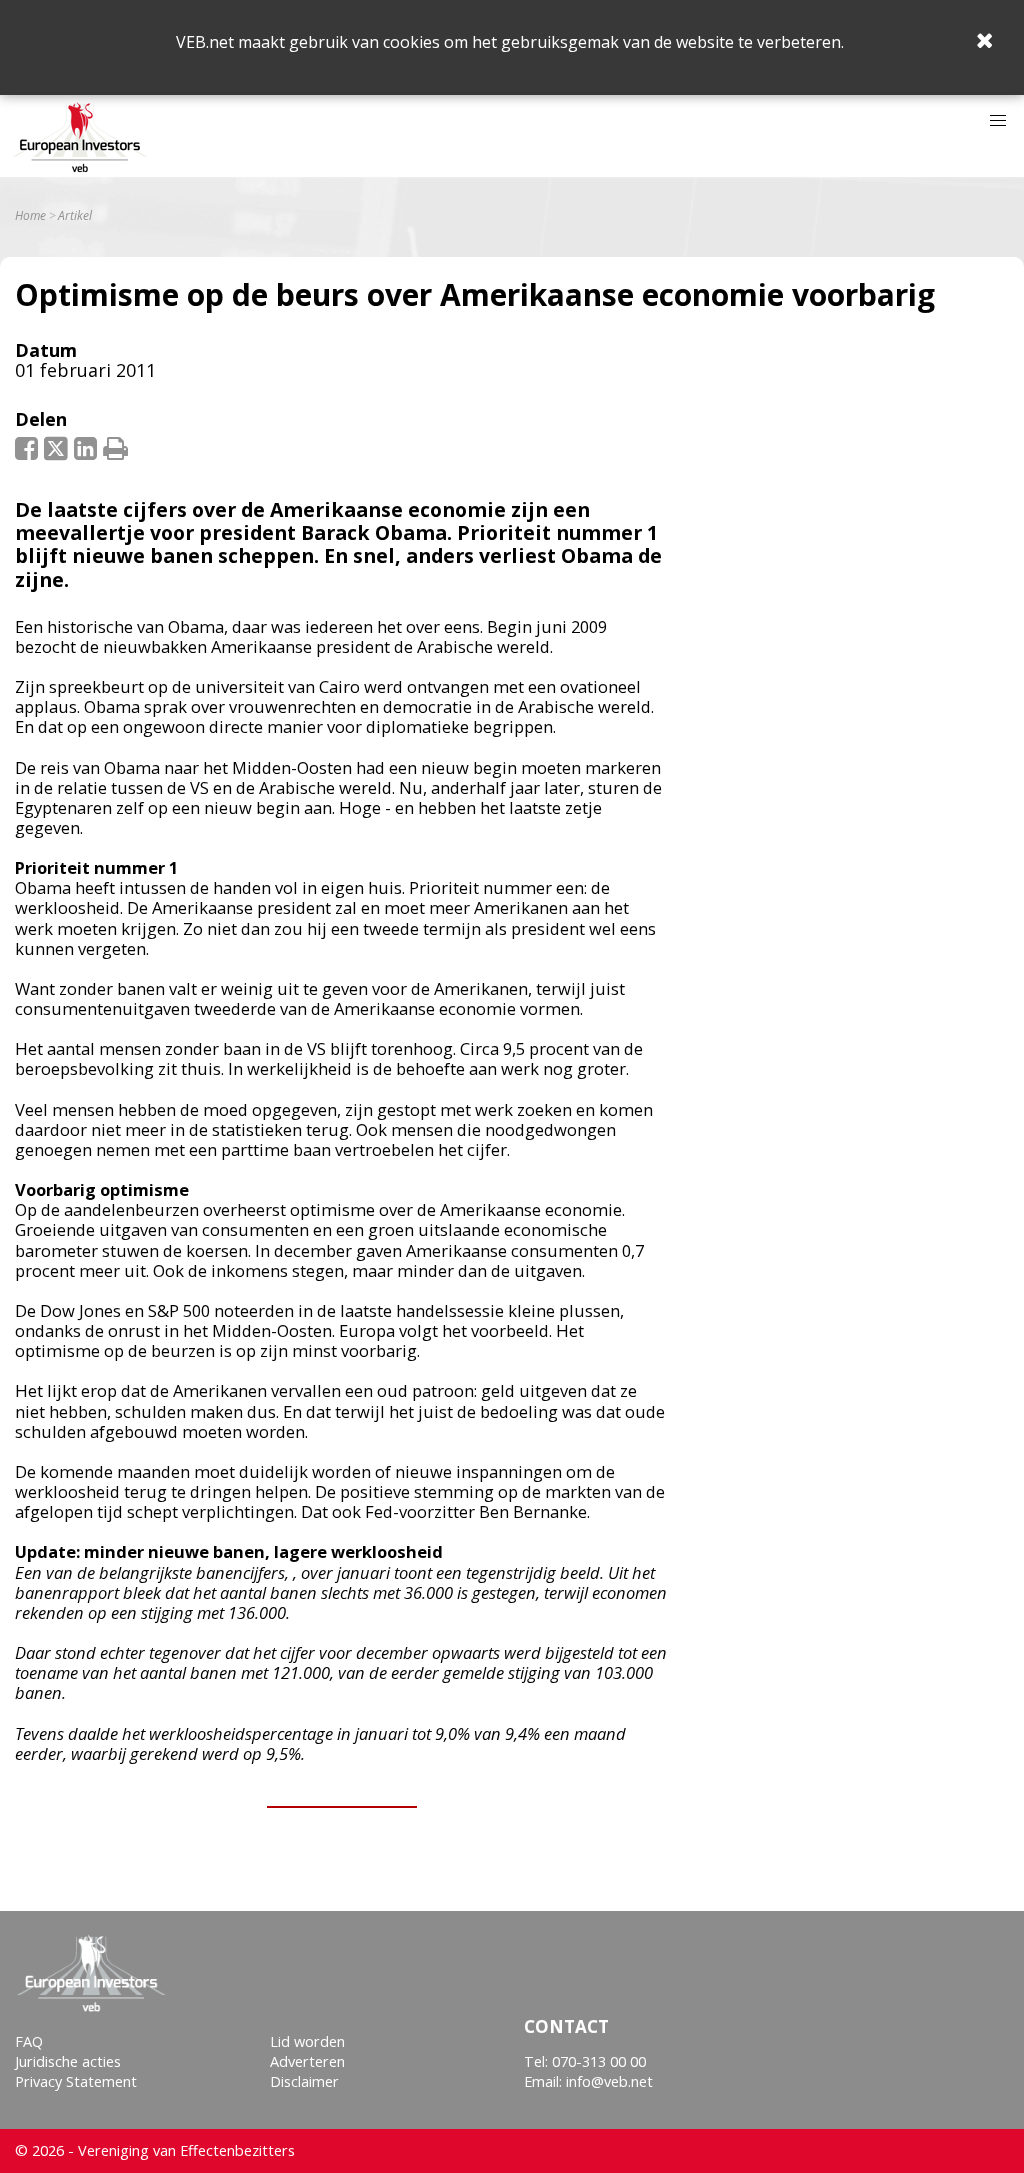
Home (30, 216)
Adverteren (307, 2061)
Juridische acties (68, 2061)
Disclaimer (304, 2081)
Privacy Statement (76, 2081)
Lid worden (307, 2041)
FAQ (29, 2041)
